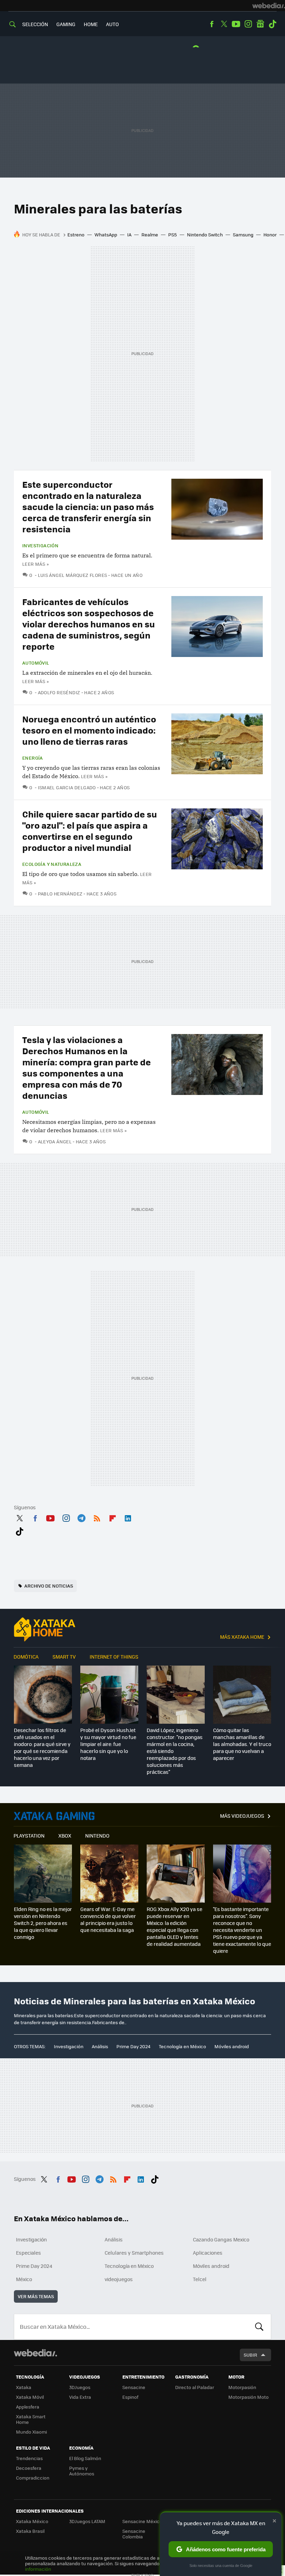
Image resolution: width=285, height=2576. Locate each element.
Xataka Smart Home (31, 2419)
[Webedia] (269, 6)
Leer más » (35, 564)
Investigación (40, 546)
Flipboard (113, 1517)
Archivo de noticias (49, 1586)
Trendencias (29, 2458)
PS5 (173, 234)
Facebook (212, 24)
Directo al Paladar (195, 2387)
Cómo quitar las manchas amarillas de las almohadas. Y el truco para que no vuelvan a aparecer (242, 1744)
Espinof (130, 2397)
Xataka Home (45, 1629)
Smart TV (64, 1657)
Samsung (243, 234)
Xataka (24, 2387)
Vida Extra (80, 2397)
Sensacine (134, 2387)
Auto (112, 24)
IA (129, 234)
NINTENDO (97, 1835)
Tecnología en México (182, 2046)
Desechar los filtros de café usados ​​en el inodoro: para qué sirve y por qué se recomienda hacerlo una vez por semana (42, 1747)
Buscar (259, 2327)
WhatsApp (106, 234)
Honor (270, 234)
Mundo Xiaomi (31, 2432)
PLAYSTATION (29, 1835)
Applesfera (28, 2407)
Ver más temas (36, 2296)
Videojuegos (54, 1816)
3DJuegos (80, 2387)
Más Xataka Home (242, 1637)
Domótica (26, 1657)
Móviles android (232, 2046)
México (24, 2279)
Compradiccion (33, 2478)
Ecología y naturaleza (52, 864)
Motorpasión (242, 2387)
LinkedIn (128, 1517)
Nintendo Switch (205, 234)
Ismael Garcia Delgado (67, 787)
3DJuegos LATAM (87, 2521)
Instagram (248, 24)
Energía (33, 758)
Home (91, 24)
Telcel (200, 2279)
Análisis (100, 2046)
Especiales (28, 2253)
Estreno (76, 234)
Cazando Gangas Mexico (221, 2239)
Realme (150, 234)
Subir (250, 2355)
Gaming (66, 24)
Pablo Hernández (60, 894)
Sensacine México (142, 2521)
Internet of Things (114, 1657)
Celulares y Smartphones (134, 2253)
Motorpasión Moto (249, 2397)
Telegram (81, 1517)
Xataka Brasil (30, 2531)
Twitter (224, 24)
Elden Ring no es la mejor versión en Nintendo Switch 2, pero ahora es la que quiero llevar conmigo (43, 1923)
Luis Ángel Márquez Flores (72, 575)
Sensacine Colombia (134, 2534)
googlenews (260, 24)
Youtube (236, 24)
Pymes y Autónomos (82, 2471)
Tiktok (272, 24)
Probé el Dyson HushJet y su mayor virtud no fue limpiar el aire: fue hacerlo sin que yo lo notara (108, 1744)
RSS (97, 1517)
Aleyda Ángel (55, 1141)
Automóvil (36, 663)
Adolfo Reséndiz (60, 692)
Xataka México (32, 2521)
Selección (35, 24)
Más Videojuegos (242, 1816)
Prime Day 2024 (133, 2046)
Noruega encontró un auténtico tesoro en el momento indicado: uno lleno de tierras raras (89, 730)
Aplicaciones (208, 2253)
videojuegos (119, 2279)
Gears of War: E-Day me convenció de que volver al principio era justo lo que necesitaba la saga (108, 1919)
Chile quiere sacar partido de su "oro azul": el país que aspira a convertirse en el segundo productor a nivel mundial (90, 831)
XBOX (65, 1835)
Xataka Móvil (30, 2397)
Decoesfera (29, 2468)
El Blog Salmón (85, 2458)
